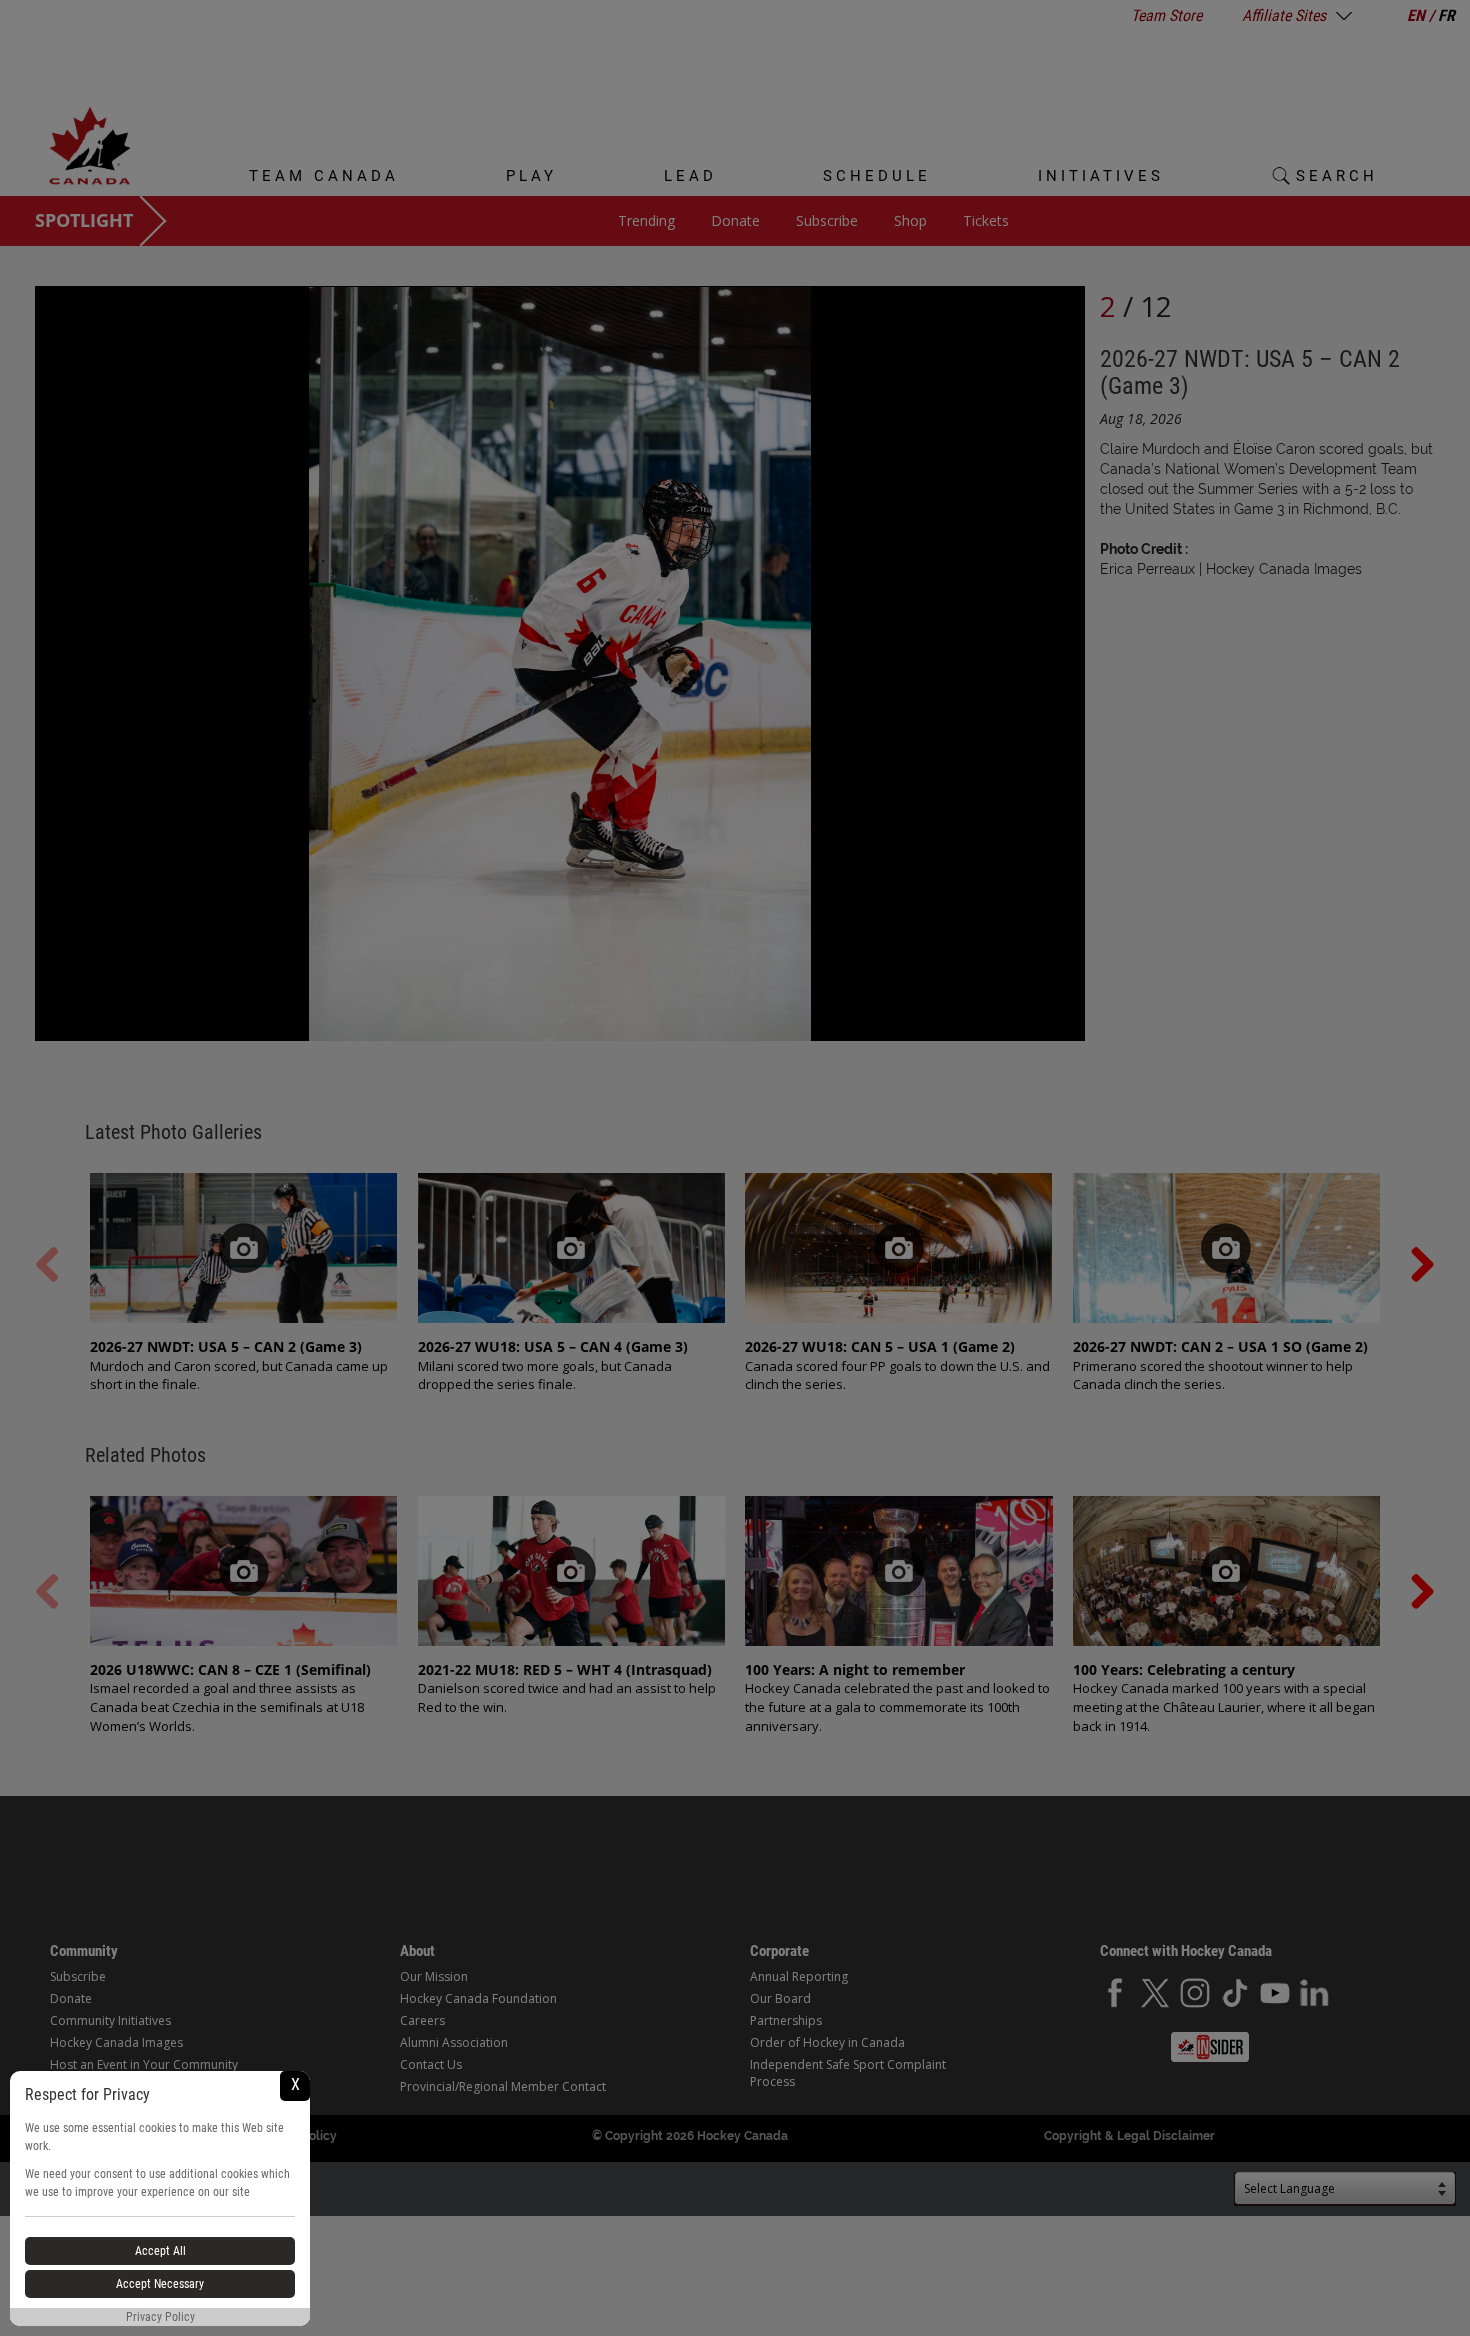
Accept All (160, 2251)
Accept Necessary (160, 2284)
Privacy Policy (160, 2317)
